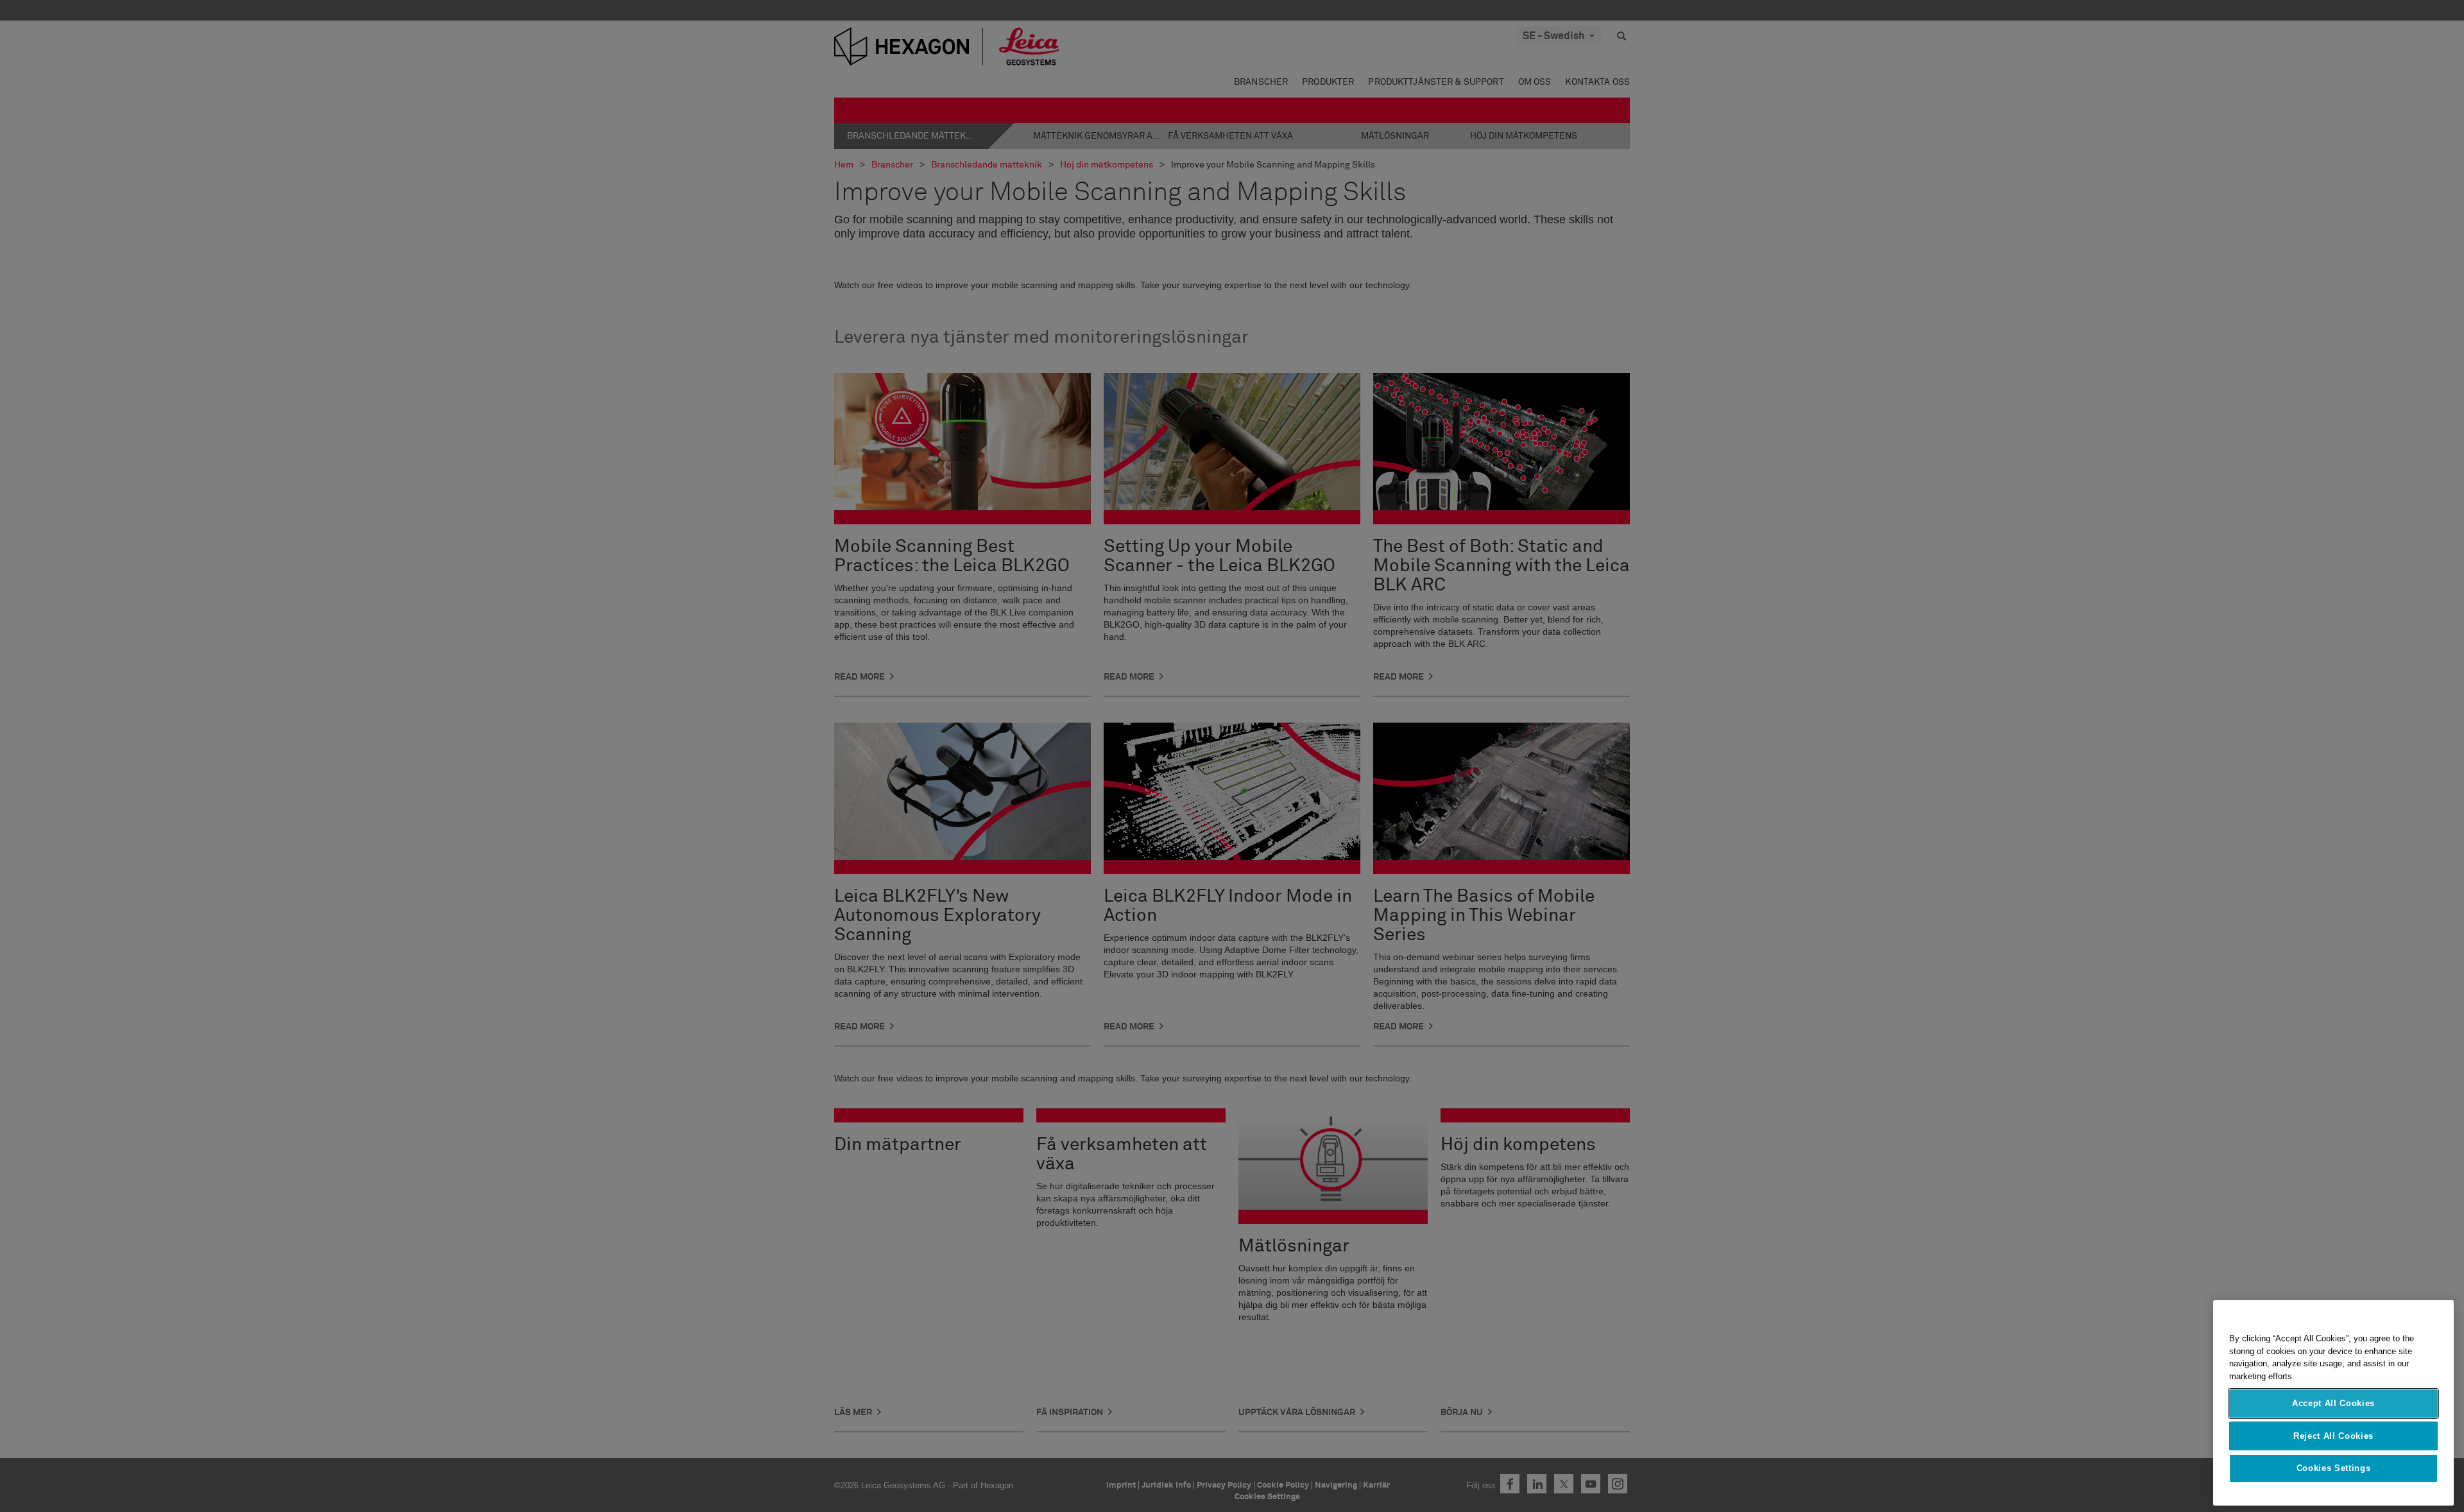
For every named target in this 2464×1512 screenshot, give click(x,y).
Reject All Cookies (2333, 1435)
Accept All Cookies (2333, 1403)
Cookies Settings (2334, 1468)
